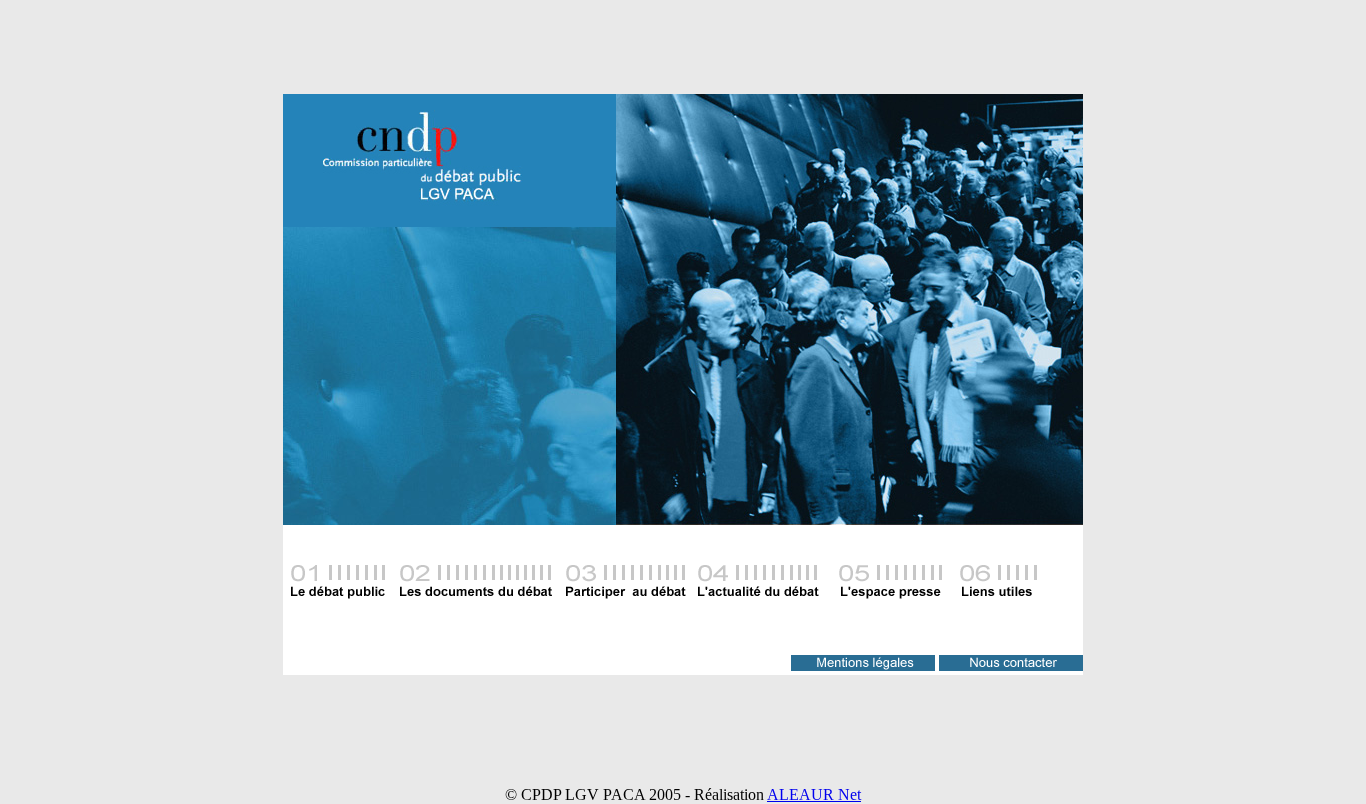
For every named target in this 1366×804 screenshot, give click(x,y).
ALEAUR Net (814, 794)
